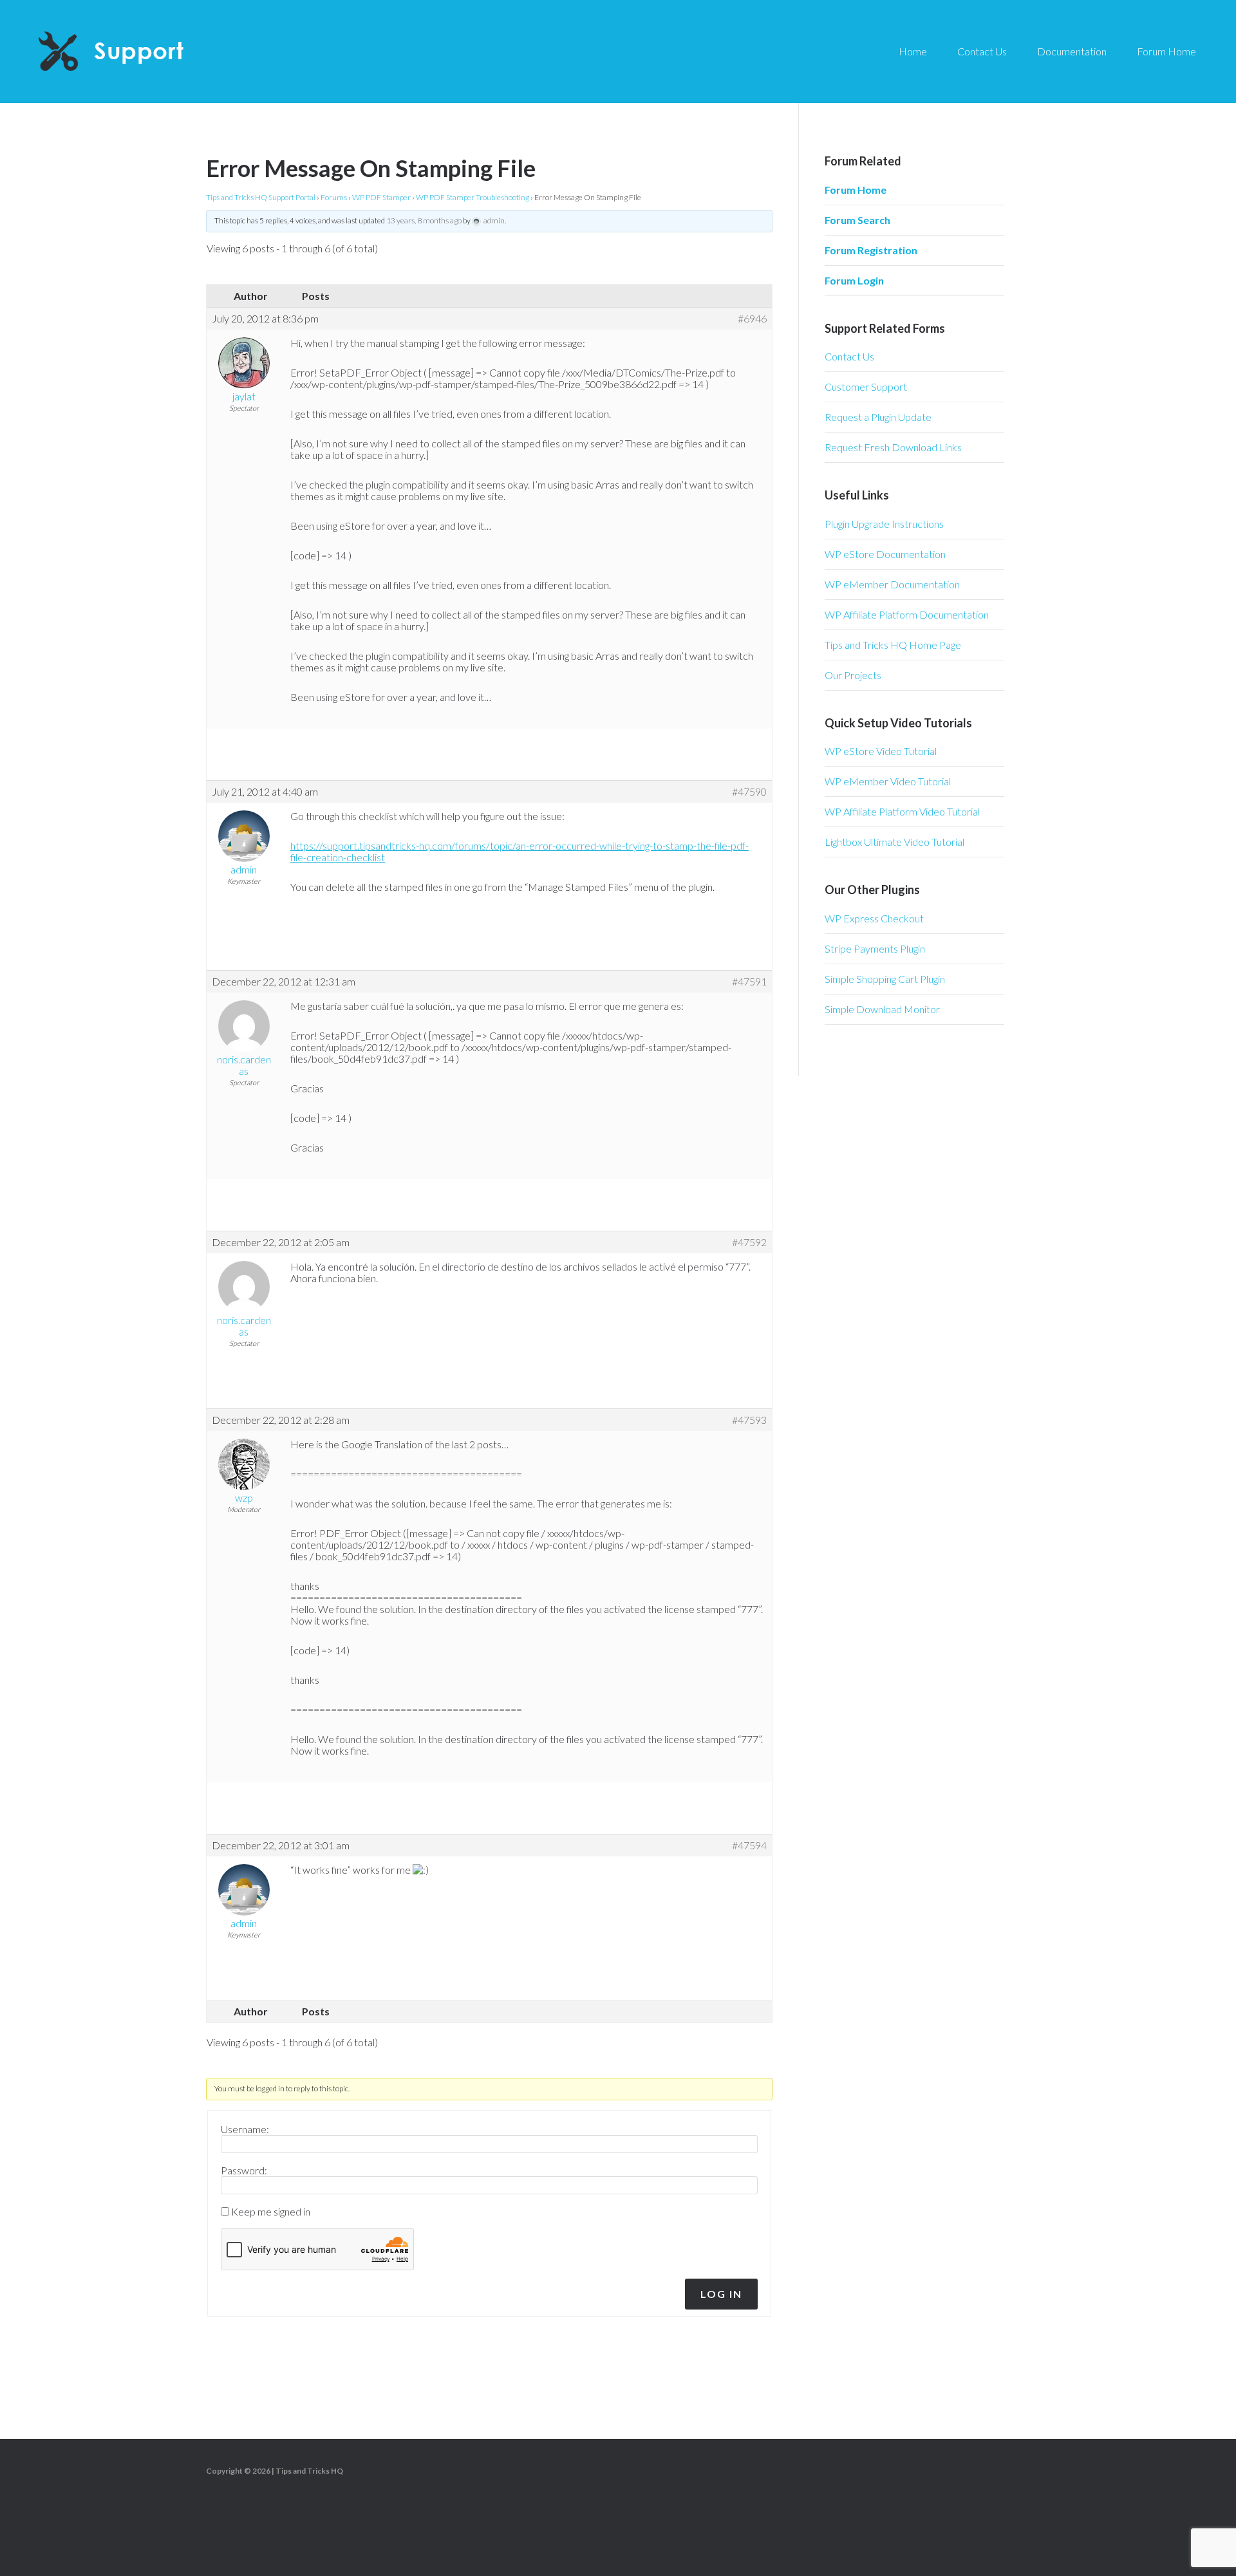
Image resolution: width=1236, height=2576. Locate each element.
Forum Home (856, 190)
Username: (245, 2129)
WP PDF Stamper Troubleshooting (473, 197)
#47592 (749, 1242)
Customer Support (866, 387)
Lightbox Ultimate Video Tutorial (894, 842)
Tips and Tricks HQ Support (142, 51)
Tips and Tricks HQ (309, 2471)
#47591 (749, 982)
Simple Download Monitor (882, 1009)
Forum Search (857, 220)
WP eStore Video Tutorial (881, 751)
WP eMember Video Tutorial (888, 781)
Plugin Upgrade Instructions (884, 524)
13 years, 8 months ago (424, 220)
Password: (244, 2170)
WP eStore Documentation (885, 554)
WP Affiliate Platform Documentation (907, 614)
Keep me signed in (271, 2212)
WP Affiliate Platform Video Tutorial (902, 811)
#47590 (749, 792)
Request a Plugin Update (878, 417)
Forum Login (854, 280)
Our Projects (853, 675)
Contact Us (849, 356)
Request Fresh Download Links (893, 447)
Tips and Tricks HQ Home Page (893, 645)
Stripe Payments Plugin (875, 948)
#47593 (749, 1420)
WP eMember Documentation (892, 584)
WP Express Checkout (874, 918)
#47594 (749, 1845)
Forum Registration (871, 250)
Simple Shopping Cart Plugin (885, 979)
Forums (334, 197)
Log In (721, 2294)
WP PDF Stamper (381, 197)
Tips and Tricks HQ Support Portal (261, 197)
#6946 (752, 319)
